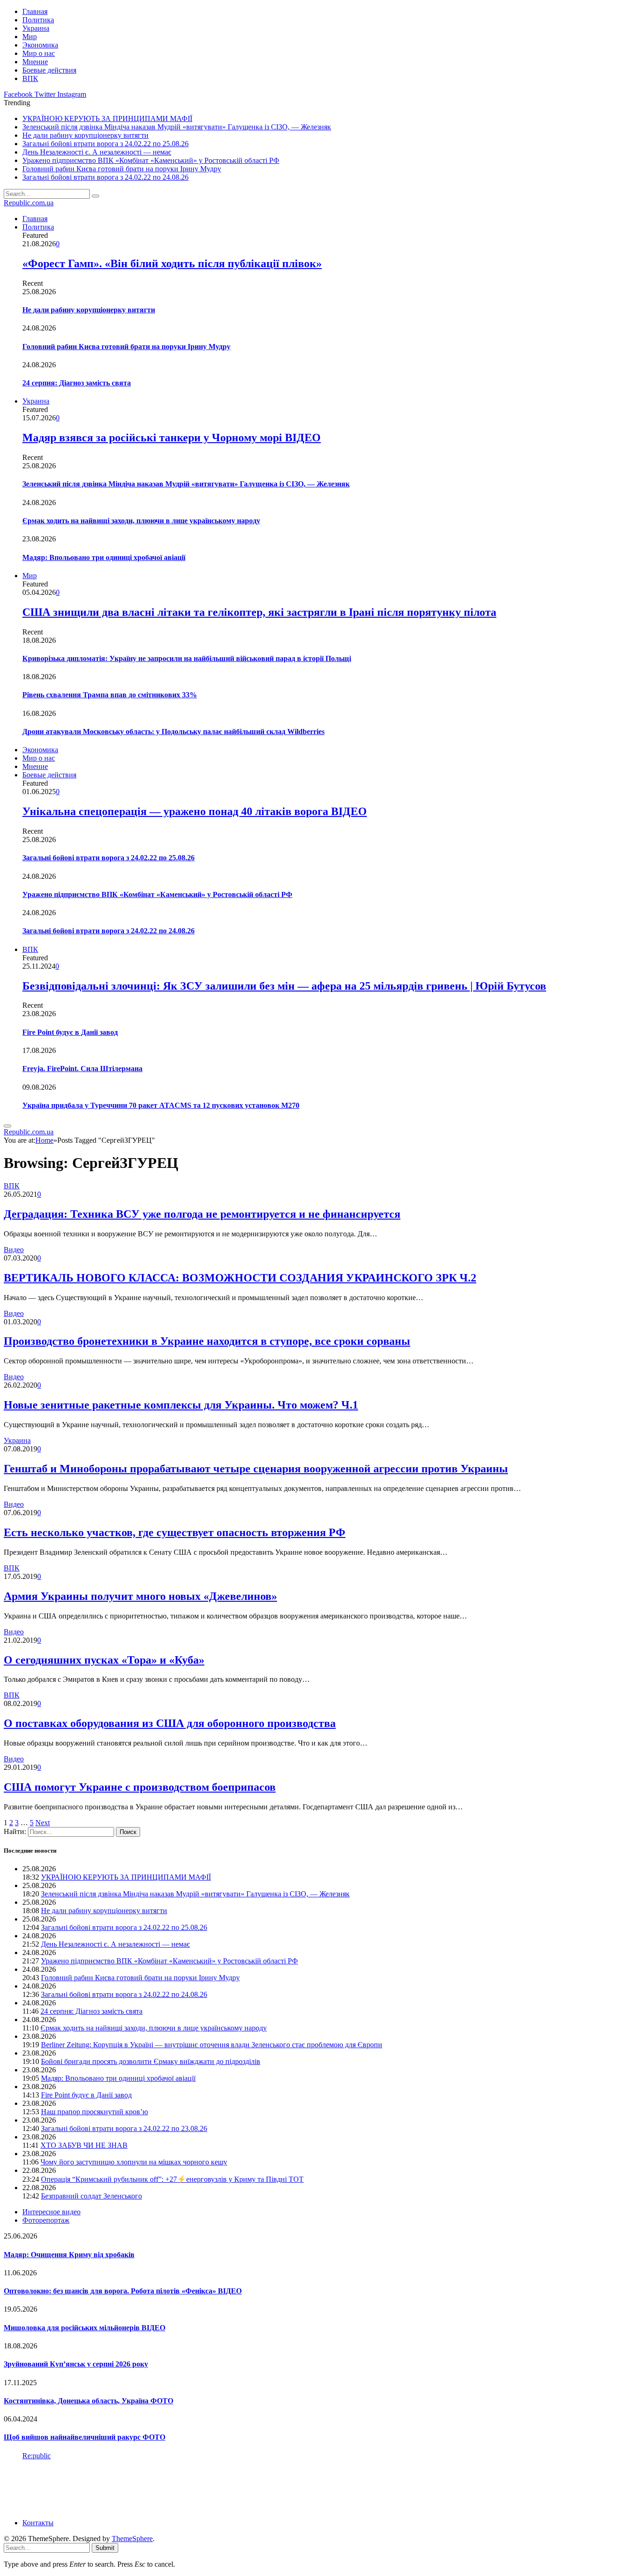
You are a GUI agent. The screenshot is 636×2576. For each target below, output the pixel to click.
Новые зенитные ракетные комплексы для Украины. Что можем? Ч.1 (181, 1405)
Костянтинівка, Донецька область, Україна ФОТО (88, 2401)
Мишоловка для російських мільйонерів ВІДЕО (85, 2328)
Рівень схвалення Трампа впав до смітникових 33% (110, 695)
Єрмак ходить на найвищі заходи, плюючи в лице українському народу (141, 521)
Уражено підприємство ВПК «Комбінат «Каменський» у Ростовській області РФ (151, 160)
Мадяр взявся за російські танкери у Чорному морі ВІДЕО (172, 438)
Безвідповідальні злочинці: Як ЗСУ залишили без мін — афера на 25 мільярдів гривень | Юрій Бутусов (284, 986)
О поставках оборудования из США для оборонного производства (170, 1723)
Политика (38, 20)
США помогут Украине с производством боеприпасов (140, 1787)
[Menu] (7, 1126)
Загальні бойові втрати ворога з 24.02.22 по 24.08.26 (105, 177)
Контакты (38, 2523)
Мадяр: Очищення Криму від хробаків (69, 2255)
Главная (35, 11)
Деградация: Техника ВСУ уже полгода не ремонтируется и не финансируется (202, 1214)
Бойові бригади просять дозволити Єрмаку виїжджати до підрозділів (151, 2061)
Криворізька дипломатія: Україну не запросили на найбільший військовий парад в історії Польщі (187, 658)
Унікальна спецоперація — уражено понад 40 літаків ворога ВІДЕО (195, 811)
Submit (105, 2548)
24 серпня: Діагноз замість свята (77, 383)
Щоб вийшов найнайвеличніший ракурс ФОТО (85, 2437)
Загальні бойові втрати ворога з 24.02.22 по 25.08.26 (105, 144)
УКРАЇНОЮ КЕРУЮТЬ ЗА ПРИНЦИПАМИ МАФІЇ (107, 118)
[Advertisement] (173, 2488)
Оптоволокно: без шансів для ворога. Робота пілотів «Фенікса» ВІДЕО (123, 2291)
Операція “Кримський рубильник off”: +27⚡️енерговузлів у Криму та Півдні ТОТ (172, 2179)
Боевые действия (49, 70)
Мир (30, 37)
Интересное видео (51, 2212)
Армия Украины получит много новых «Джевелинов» (140, 1596)
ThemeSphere (132, 2539)
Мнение (35, 62)
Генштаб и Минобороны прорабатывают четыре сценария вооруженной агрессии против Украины (256, 1469)
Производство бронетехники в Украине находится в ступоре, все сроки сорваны (207, 1341)
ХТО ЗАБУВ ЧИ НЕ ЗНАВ (84, 2145)
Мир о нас (39, 53)
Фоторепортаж (46, 2220)
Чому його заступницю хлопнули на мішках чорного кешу (134, 2162)
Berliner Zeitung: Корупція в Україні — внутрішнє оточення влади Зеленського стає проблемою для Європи (212, 2045)
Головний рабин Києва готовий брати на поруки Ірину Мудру (122, 169)
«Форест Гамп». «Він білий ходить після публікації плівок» (172, 263)
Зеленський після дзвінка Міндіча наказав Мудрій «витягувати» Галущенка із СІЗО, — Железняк (177, 127)
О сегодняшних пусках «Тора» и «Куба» (104, 1660)
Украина (36, 28)
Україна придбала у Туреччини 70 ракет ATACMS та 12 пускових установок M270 (161, 1105)
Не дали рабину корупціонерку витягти (85, 135)
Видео (14, 1250)
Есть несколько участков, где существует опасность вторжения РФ (175, 1532)
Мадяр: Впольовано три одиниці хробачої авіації (104, 557)
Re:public (37, 2456)
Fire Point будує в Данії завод (70, 1032)
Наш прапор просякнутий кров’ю (95, 2112)
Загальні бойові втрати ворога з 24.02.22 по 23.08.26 (124, 2128)
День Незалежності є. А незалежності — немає (97, 152)
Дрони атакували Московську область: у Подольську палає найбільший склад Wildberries (173, 732)
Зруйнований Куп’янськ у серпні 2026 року (76, 2364)
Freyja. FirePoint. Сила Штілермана (82, 1069)
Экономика (40, 45)
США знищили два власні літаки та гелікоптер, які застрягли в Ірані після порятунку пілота (259, 612)
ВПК (30, 78)
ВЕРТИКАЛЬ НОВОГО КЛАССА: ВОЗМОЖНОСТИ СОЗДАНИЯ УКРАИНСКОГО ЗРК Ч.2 (240, 1278)
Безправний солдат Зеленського (91, 2196)
